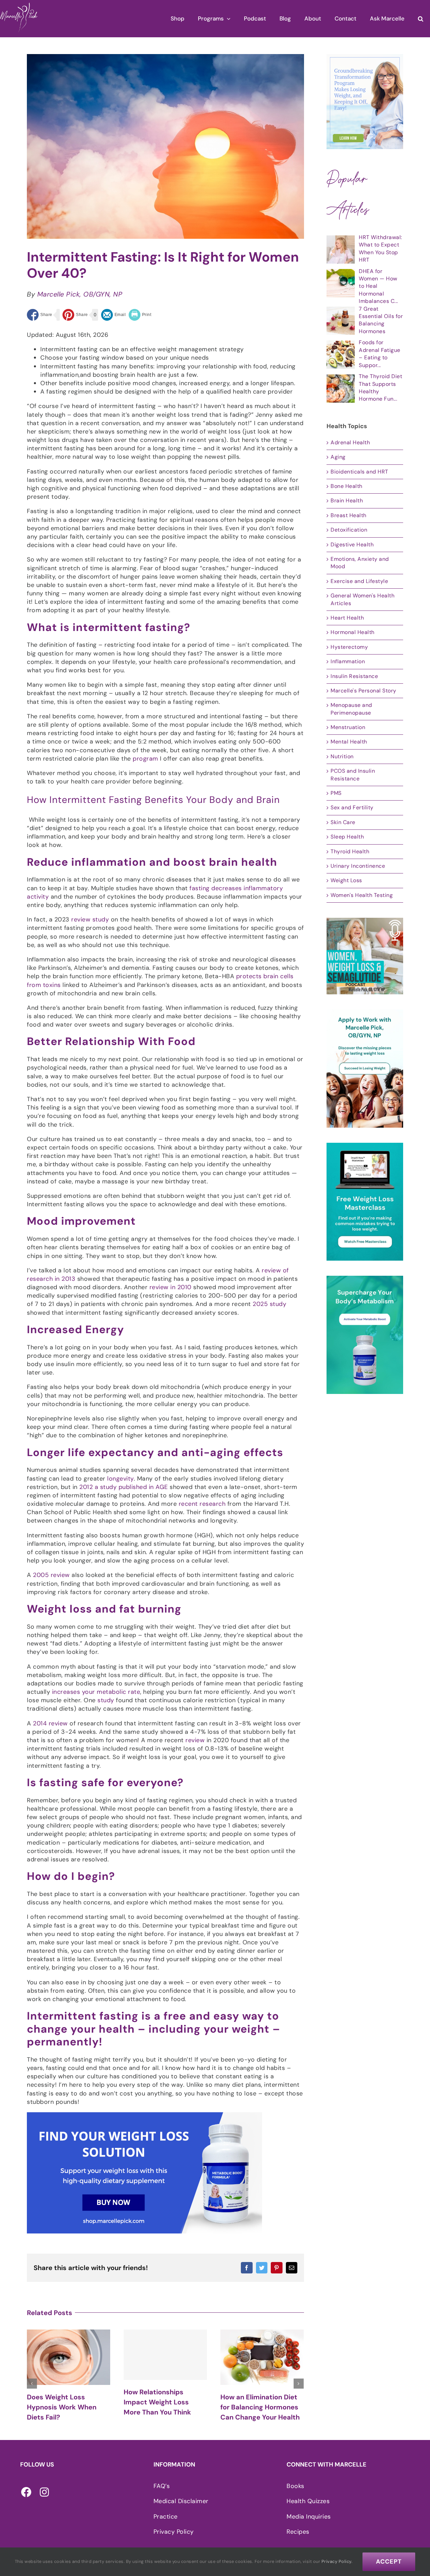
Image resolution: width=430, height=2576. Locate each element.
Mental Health (349, 742)
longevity (120, 1479)
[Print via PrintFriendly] (140, 315)
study (106, 1700)
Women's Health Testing (362, 895)
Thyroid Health (350, 851)
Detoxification (349, 530)
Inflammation (348, 661)
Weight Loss (346, 880)
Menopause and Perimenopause (351, 709)
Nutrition (342, 756)
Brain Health (347, 501)
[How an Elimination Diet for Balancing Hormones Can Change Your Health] (165, 2357)
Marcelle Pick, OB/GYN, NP (80, 294)
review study (90, 919)
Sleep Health (347, 837)
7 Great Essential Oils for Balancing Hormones (381, 320)
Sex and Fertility (352, 807)
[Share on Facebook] (40, 315)
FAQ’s (162, 2486)
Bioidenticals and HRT (359, 472)
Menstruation (348, 727)
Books (295, 2486)
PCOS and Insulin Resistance (353, 775)
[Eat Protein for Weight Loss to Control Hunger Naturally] (262, 2356)
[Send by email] (114, 315)
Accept (389, 2562)
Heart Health (347, 618)
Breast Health (349, 515)
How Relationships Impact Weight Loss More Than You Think (61, 2402)
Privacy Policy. (337, 2561)
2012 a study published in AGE (124, 1487)
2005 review (51, 1575)
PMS (336, 793)
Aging (338, 457)
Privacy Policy (174, 2532)
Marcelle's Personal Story (363, 691)
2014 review (51, 1723)
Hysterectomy (349, 647)
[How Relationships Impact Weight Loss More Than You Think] (69, 2355)
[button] (421, 19)
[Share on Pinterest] (75, 315)
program (145, 759)
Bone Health (347, 486)
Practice (166, 2517)
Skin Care (343, 822)
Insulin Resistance (354, 676)
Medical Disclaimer (181, 2501)
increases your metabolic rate (96, 1692)
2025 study (269, 1304)
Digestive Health (352, 545)
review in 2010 (170, 1287)
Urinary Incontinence (358, 866)
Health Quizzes (308, 2501)
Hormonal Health (353, 632)
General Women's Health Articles (362, 599)
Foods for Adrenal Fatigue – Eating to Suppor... (380, 354)
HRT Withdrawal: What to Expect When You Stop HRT (380, 248)
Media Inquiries (309, 2517)
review (195, 1740)
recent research (202, 1504)
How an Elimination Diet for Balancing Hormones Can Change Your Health (163, 2407)
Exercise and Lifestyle (359, 581)
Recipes (298, 2532)
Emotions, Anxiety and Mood (360, 563)
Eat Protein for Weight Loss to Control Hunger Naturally (258, 2404)
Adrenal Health (350, 442)
